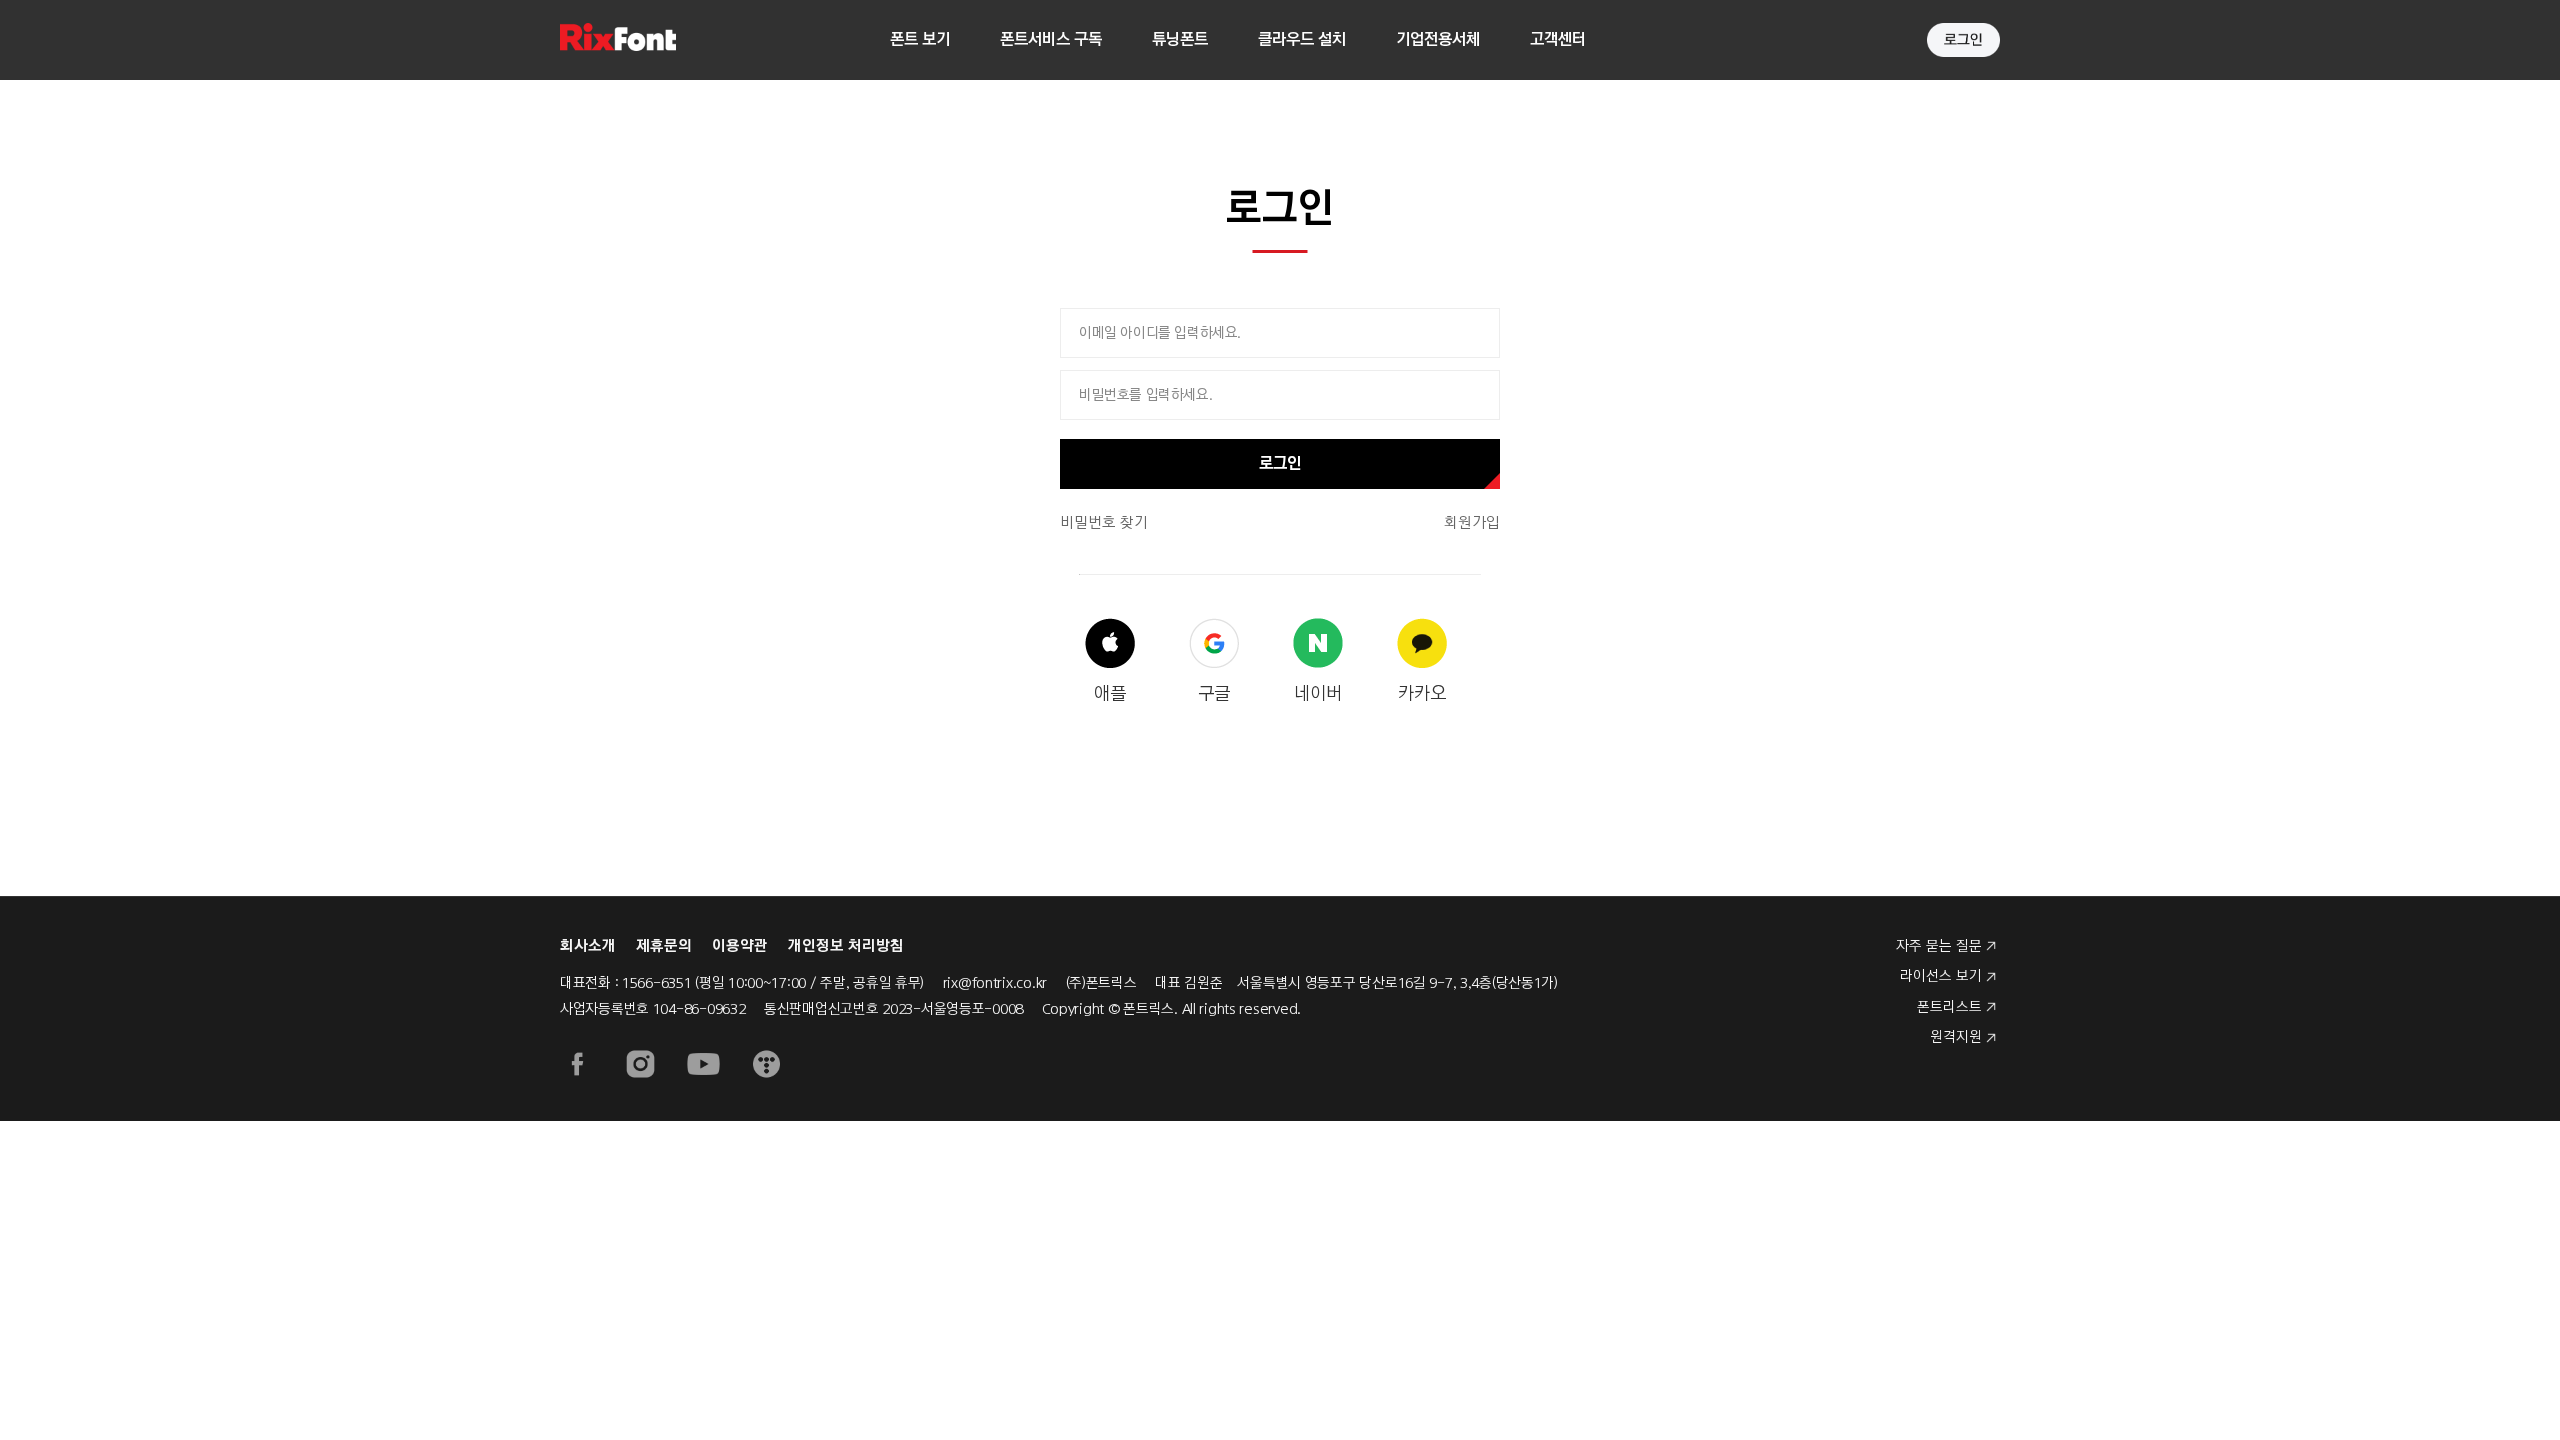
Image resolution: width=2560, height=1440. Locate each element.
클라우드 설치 (1302, 39)
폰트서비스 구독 (1051, 39)
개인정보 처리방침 (846, 946)
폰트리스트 (1949, 1007)
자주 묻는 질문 (1939, 946)
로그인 (1280, 463)
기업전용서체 (1438, 39)
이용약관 (740, 946)
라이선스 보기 (1941, 976)
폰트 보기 (920, 39)
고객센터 (1558, 39)
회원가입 (1472, 523)
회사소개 (588, 946)
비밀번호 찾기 (1104, 523)
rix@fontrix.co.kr (995, 983)
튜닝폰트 (1180, 39)
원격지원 (1956, 1037)
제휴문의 (664, 946)
